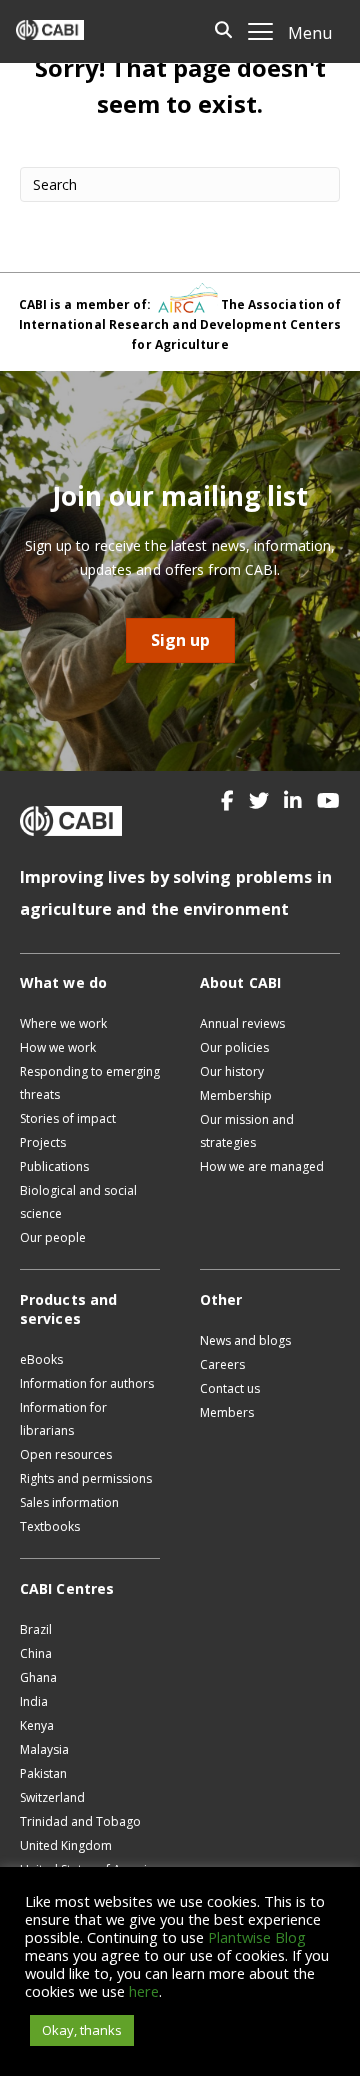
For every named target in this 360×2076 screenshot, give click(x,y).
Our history (232, 1071)
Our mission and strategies (247, 1131)
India (34, 1701)
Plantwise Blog (257, 1937)
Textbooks (50, 1526)
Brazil (36, 1629)
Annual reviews (242, 1023)
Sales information (69, 1502)
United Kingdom (66, 1845)
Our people (53, 1237)
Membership (236, 1095)
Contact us (230, 1388)
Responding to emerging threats (90, 1083)
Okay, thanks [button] (82, 2030)
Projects (43, 1142)
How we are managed (262, 1166)
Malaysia (44, 1749)
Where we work (63, 1023)
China (36, 1653)
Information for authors (87, 1383)
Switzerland (52, 1797)
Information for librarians (63, 1419)
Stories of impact (68, 1118)
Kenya (37, 1725)
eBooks (41, 1359)
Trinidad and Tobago (80, 1821)
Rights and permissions (86, 1478)
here (144, 1991)
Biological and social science (78, 1202)
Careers (222, 1364)
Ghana (38, 1677)
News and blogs (245, 1340)
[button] (227, 801)
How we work (58, 1047)
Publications (54, 1166)
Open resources (66, 1454)
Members (227, 1412)
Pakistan (43, 1773)
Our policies (234, 1047)
